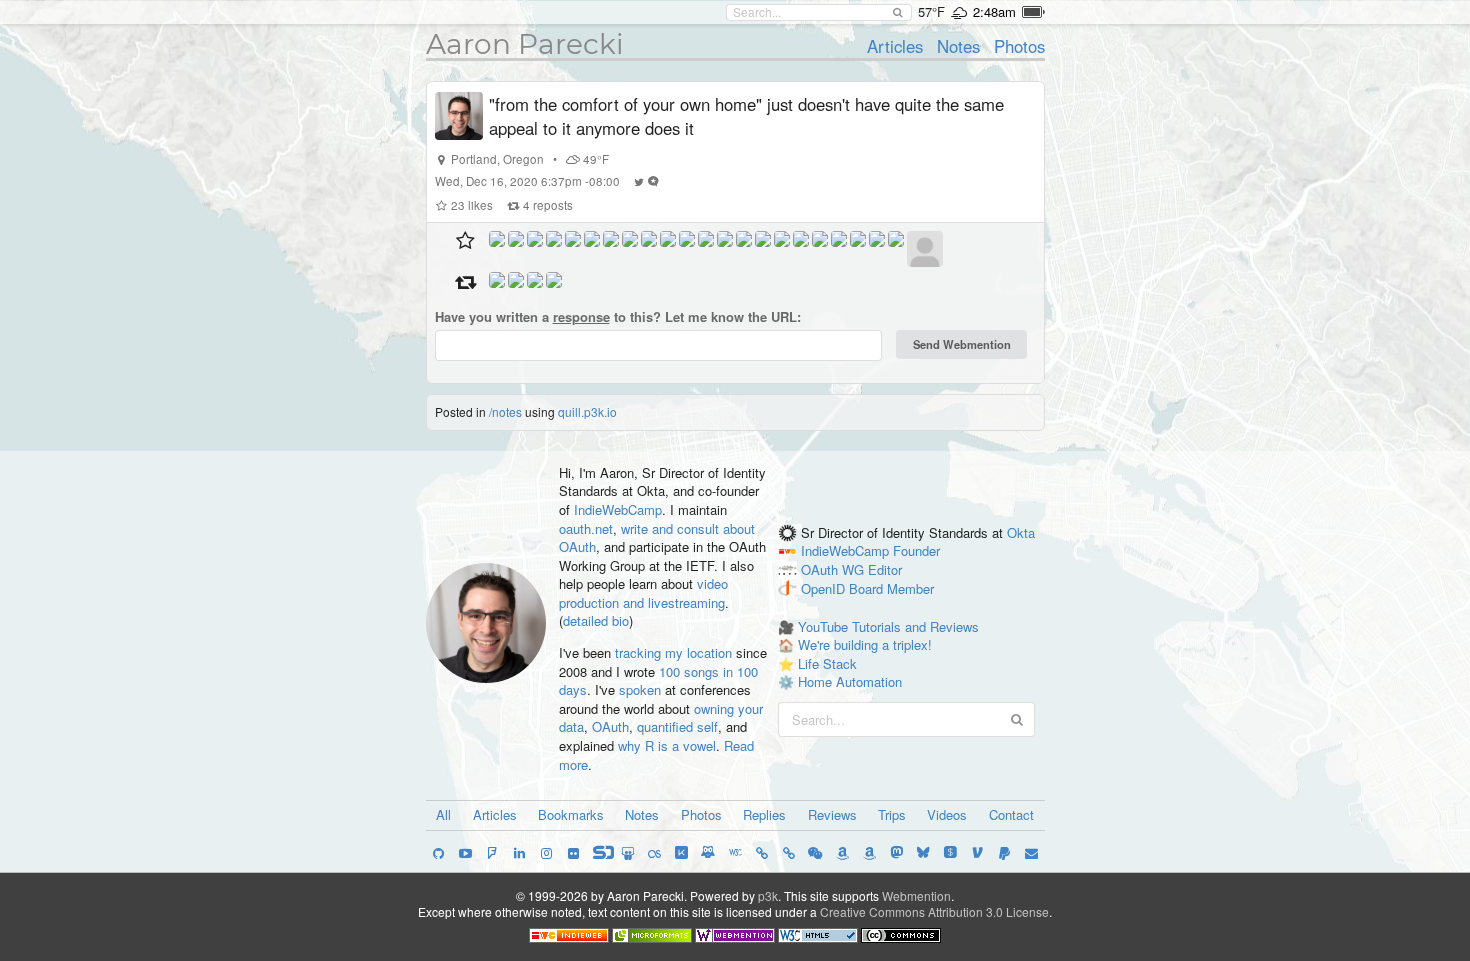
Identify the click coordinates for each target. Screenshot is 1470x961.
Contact (1011, 814)
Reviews (832, 814)
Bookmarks (571, 814)
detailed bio (596, 620)
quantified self (677, 726)
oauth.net (586, 528)
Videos (947, 814)
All (443, 814)
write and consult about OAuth (657, 538)
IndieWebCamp (618, 509)
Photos (1019, 46)
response (581, 316)
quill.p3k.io (587, 411)
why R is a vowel (667, 745)
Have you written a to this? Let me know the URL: (618, 317)
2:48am (994, 11)
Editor (885, 570)
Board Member (891, 588)
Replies (764, 814)
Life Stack (827, 663)
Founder (916, 551)
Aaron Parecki (525, 44)
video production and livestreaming (643, 593)
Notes (958, 46)
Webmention (916, 895)
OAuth (610, 726)
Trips (892, 814)
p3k (768, 895)
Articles (895, 46)
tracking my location (673, 652)
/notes (505, 411)
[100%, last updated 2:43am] (1033, 12)
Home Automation (850, 681)
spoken (640, 689)
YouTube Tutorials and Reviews (888, 626)
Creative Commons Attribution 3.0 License (934, 911)
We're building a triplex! (865, 644)
